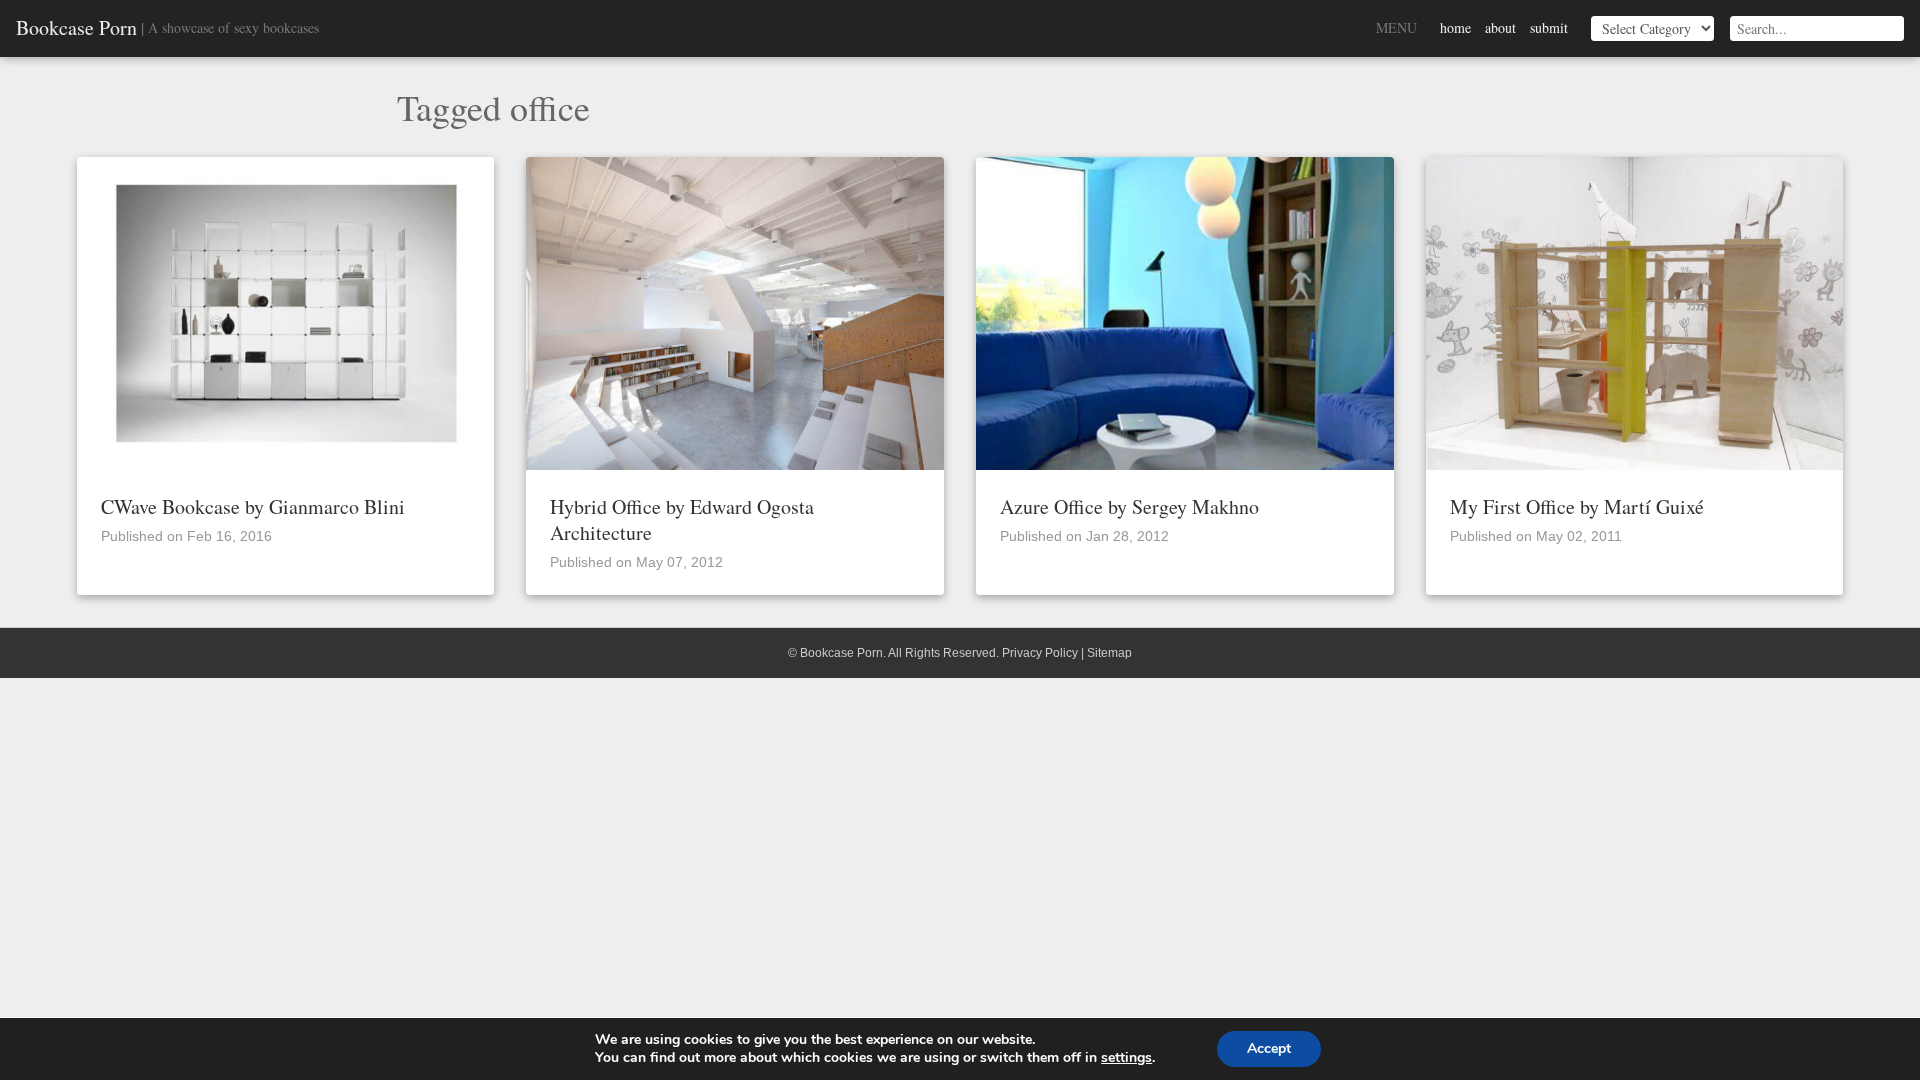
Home (1455, 27)
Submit (1549, 27)
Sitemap (1109, 653)
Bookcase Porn (76, 28)
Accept (1269, 1048)
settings (1126, 1058)
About (1500, 27)
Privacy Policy (1040, 653)
